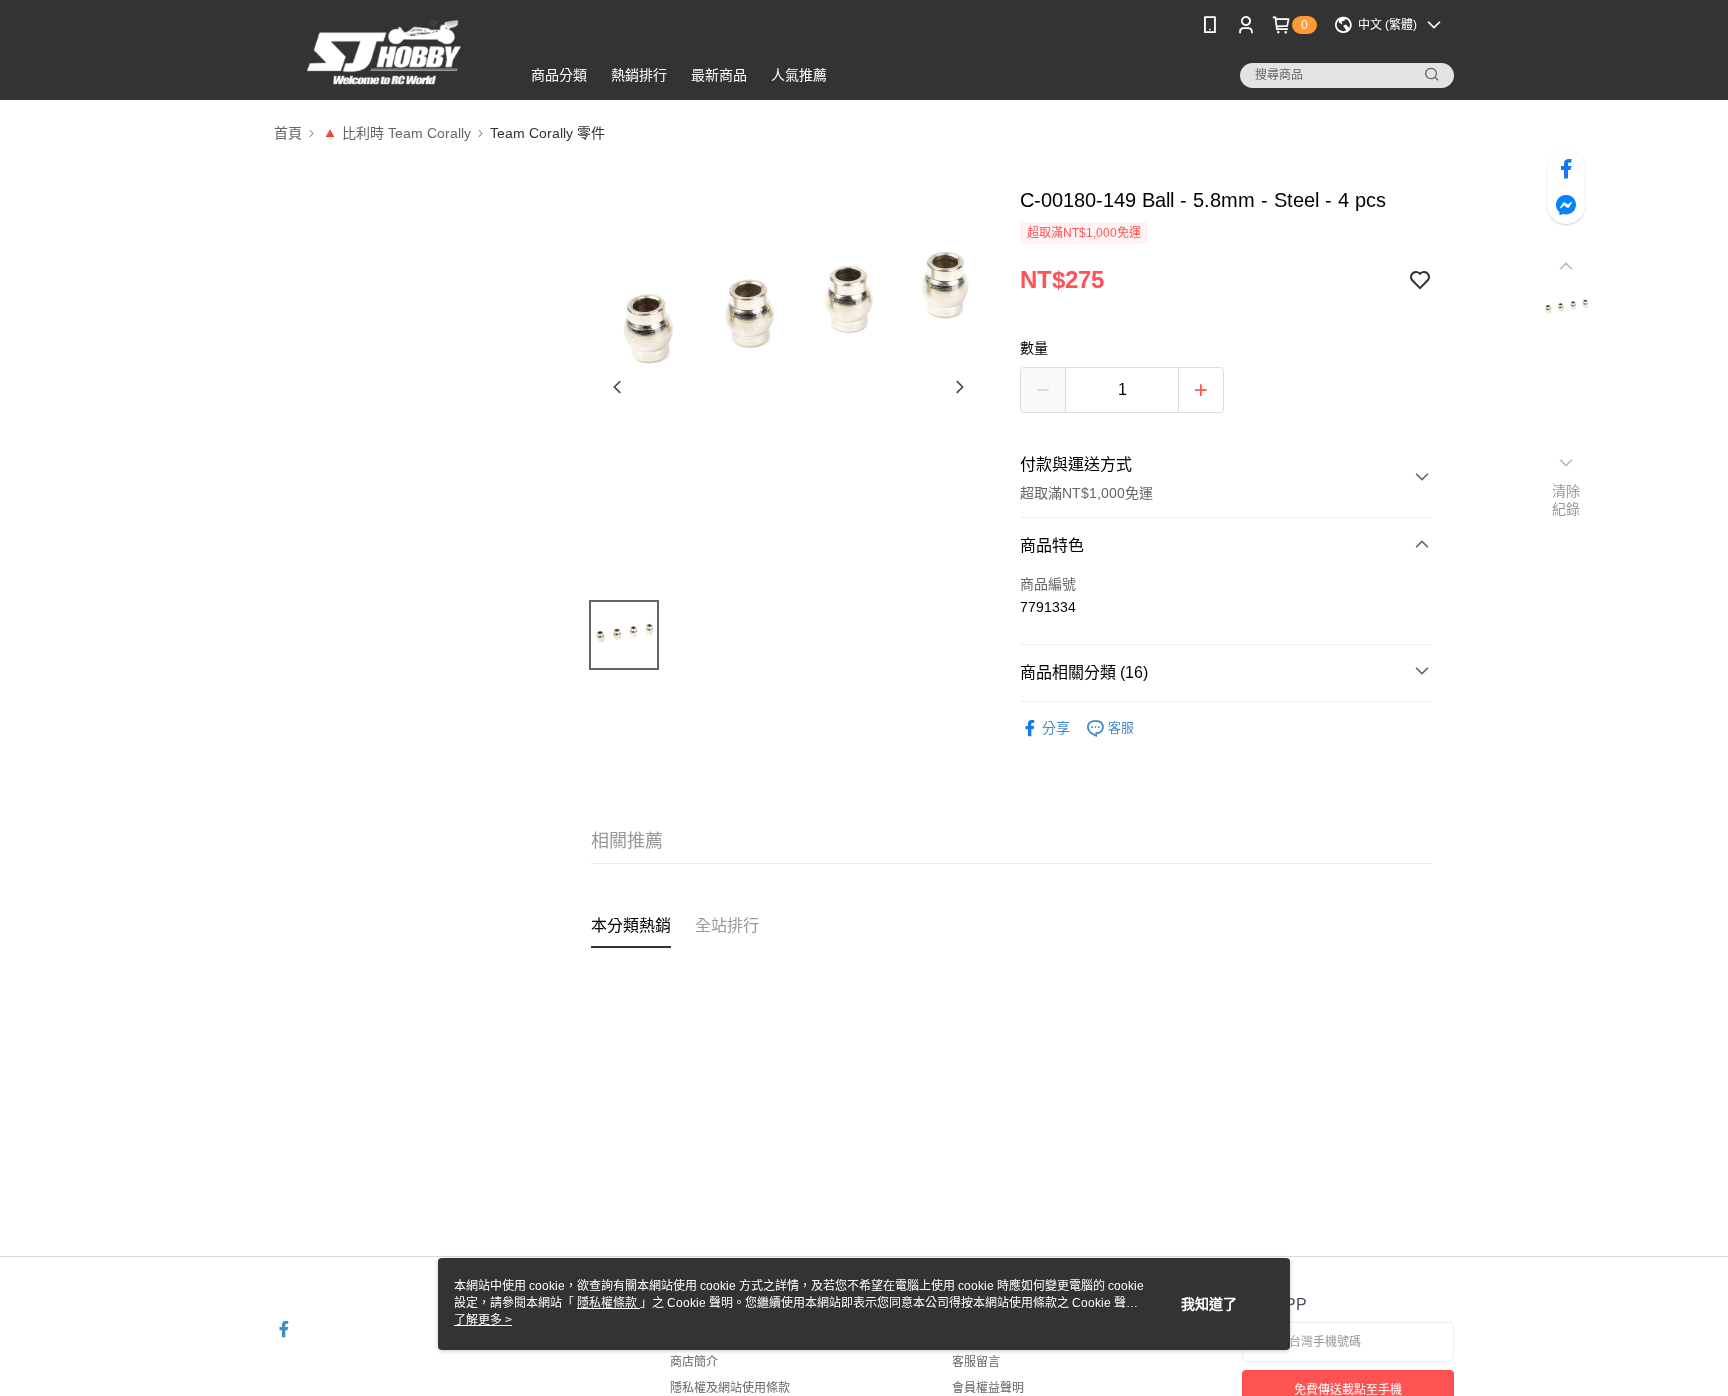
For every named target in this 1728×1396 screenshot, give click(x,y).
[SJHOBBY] (385, 52)
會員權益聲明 (988, 1388)
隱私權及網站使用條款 (730, 1388)
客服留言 (976, 1362)
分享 (1056, 728)
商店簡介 (694, 1362)
